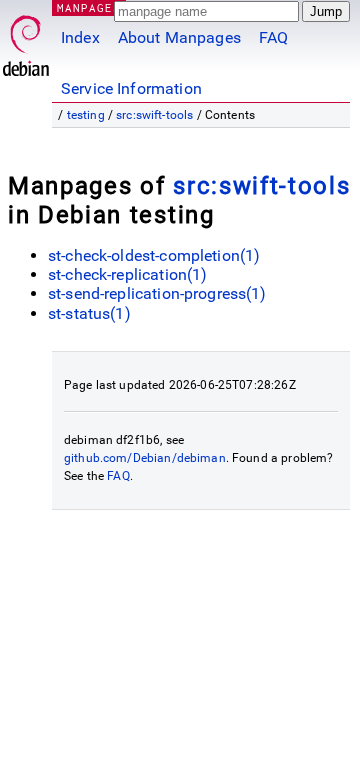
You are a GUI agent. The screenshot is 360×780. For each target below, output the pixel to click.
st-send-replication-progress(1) (157, 293)
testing (86, 115)
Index (80, 37)
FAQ (273, 37)
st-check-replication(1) (127, 274)
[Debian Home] (26, 40)
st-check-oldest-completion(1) (154, 255)
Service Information (131, 88)
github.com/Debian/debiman (145, 458)
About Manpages (179, 37)
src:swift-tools (154, 115)
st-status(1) (89, 313)
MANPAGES (89, 7)
